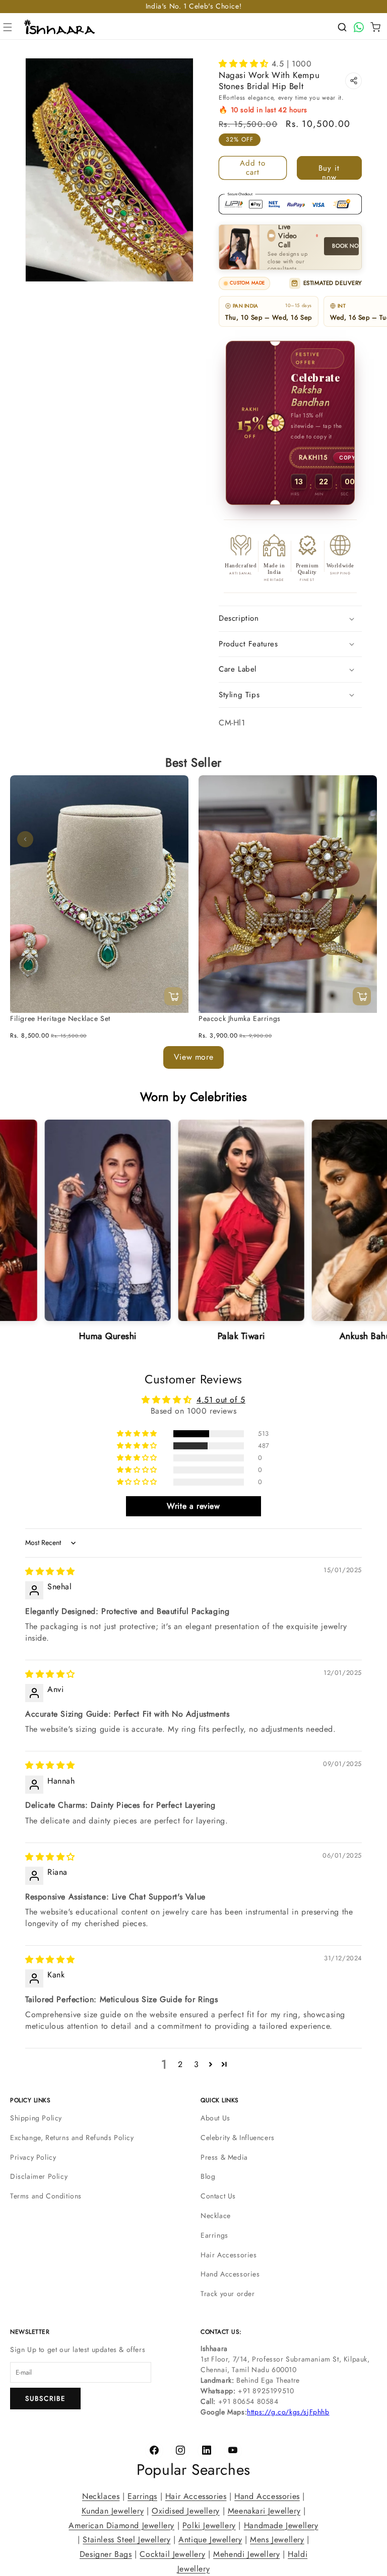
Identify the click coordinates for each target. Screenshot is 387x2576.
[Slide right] (362, 839)
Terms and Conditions (46, 2196)
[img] (50, 1571)
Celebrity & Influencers (238, 2138)
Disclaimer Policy (39, 2176)
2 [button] (180, 2064)
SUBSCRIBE (45, 2399)
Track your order (228, 2294)
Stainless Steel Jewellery (126, 2540)
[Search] (342, 27)
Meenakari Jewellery (264, 2510)
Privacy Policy (33, 2157)
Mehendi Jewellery (246, 2554)
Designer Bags (106, 2554)
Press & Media (224, 2157)
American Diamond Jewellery (121, 2525)
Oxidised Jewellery (186, 2510)
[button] (8, 27)
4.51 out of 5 (221, 1400)
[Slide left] (25, 839)
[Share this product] (353, 81)
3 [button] (197, 2064)
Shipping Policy (36, 2118)
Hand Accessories (230, 2274)
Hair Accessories (229, 2255)
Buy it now (329, 171)
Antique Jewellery (210, 2540)
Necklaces (101, 2496)
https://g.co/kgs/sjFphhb (288, 2412)
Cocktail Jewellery (172, 2554)
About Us (215, 2118)
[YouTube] (233, 2451)
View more (193, 1057)
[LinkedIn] (207, 2451)
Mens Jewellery (277, 2540)
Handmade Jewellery (281, 2525)
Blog (208, 2176)
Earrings (214, 2235)
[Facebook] (154, 2451)
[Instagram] (180, 2451)
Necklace (216, 2216)
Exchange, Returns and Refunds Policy (72, 2138)
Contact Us (218, 2196)
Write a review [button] (193, 1506)
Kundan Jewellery (113, 2510)
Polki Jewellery (209, 2525)
